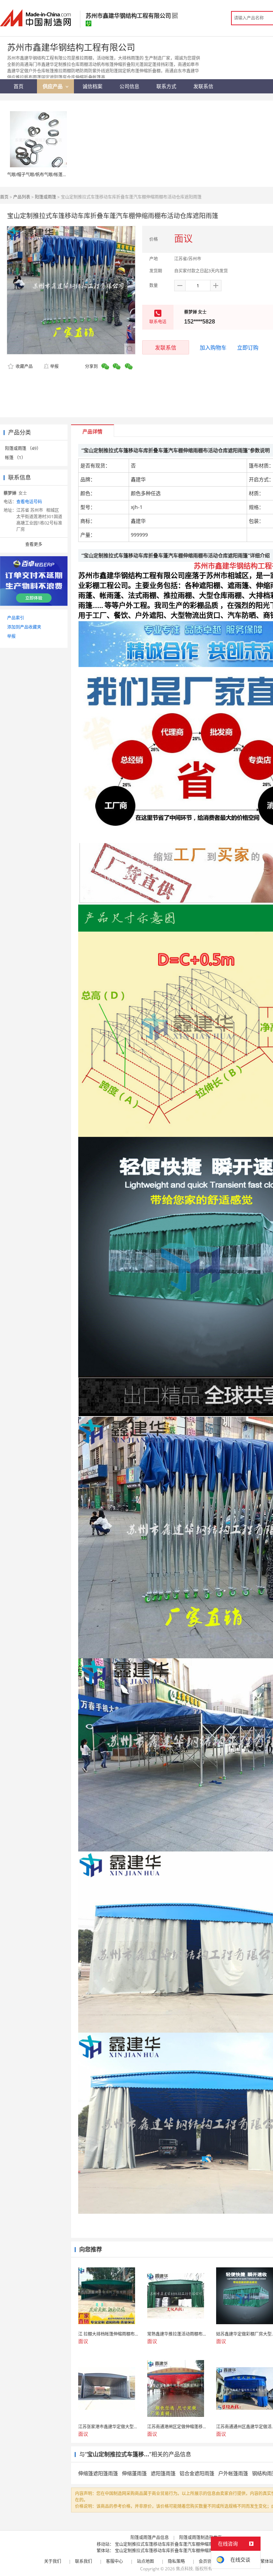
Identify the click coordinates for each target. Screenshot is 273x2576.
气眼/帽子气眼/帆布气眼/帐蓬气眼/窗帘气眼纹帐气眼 (57, 175)
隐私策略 (176, 2561)
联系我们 (84, 2561)
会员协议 (207, 2561)
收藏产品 (24, 366)
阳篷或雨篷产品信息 (150, 2537)
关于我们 (53, 2561)
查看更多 (34, 544)
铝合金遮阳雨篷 (197, 2473)
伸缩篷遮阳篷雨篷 (98, 2473)
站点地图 (145, 2561)
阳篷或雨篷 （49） (23, 448)
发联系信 (166, 347)
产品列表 (22, 197)
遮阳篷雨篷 (163, 2473)
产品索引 (16, 618)
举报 (54, 366)
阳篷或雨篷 (45, 197)
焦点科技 (184, 2569)
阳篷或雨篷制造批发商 (200, 2537)
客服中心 (114, 2561)
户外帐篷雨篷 (233, 2473)
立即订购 (248, 347)
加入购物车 (213, 347)
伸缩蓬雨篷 (134, 2473)
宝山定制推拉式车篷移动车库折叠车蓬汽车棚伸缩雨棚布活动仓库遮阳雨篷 (185, 2544)
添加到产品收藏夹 (24, 627)
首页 (4, 197)
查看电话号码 (29, 502)
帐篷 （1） (15, 458)
